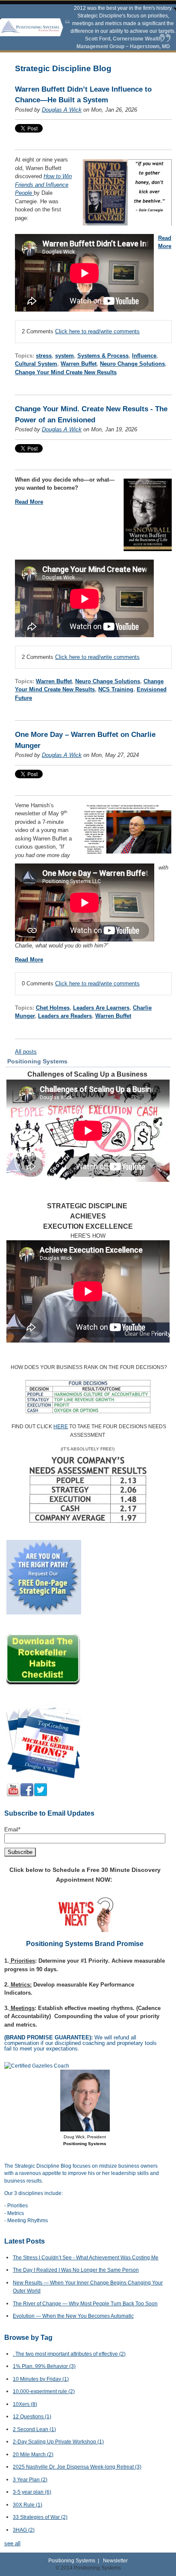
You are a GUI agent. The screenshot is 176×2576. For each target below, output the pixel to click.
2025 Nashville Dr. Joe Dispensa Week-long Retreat (77, 2467)
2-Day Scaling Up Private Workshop (58, 2442)
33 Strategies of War (40, 2517)
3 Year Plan (30, 2480)
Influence (144, 356)
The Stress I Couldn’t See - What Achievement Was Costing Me (86, 2258)
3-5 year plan (32, 2492)
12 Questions (32, 2417)
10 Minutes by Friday (41, 2379)
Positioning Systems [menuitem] (37, 1061)
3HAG (24, 2530)
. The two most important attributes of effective (69, 2354)
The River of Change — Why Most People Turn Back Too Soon (85, 2304)
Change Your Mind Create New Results (66, 372)
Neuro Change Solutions (132, 364)
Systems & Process (103, 356)
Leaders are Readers (65, 1016)
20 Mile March (33, 2455)
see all (12, 2543)
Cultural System (36, 364)
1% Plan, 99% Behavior (44, 2366)
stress (44, 356)
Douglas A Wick (62, 110)
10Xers (25, 2404)
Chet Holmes (53, 1008)
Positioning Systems (72, 2560)
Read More (29, 502)
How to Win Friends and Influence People (43, 185)
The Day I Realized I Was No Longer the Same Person (76, 2270)
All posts (26, 1052)
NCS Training (116, 689)
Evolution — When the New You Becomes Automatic (73, 2316)
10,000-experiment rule (44, 2391)
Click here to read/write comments (97, 331)
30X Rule (28, 2505)
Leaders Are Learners (101, 1008)
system (65, 356)
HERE (61, 1427)
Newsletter (115, 2560)
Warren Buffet (79, 364)
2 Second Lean (34, 2429)
